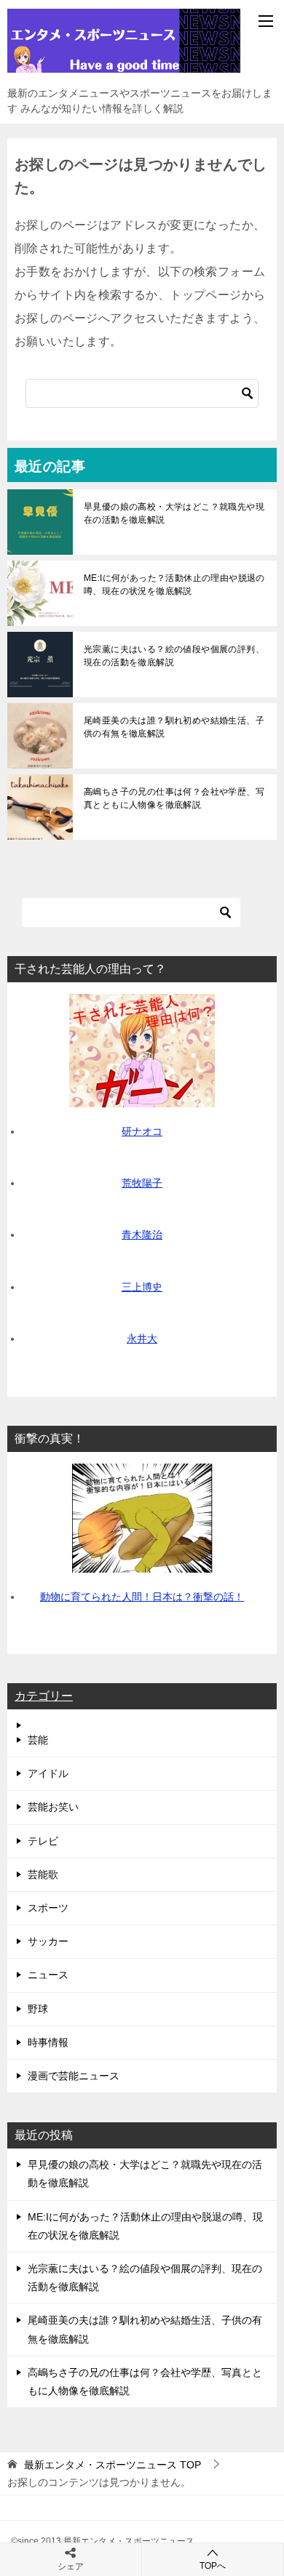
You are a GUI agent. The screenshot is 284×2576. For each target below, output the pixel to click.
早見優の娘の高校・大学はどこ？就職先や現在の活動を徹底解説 (174, 513)
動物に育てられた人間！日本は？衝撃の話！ (142, 1597)
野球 (38, 2009)
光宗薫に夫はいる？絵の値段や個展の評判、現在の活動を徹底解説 (174, 656)
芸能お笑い (53, 1807)
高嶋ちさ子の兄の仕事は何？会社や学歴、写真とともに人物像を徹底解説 (174, 798)
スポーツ (48, 1908)
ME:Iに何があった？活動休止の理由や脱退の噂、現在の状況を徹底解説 (174, 585)
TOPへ (213, 2566)
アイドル (48, 1773)
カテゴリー (44, 1696)
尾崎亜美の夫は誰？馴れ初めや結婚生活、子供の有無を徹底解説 (174, 727)
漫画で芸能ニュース (74, 2076)
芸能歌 (43, 1874)
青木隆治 (142, 1235)
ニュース (48, 1975)
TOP (113, 2465)
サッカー (48, 1941)
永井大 (142, 1339)
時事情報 (48, 2042)
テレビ (43, 1841)
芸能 (38, 1740)
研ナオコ (142, 1131)
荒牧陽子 (142, 1183)
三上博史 (142, 1287)
